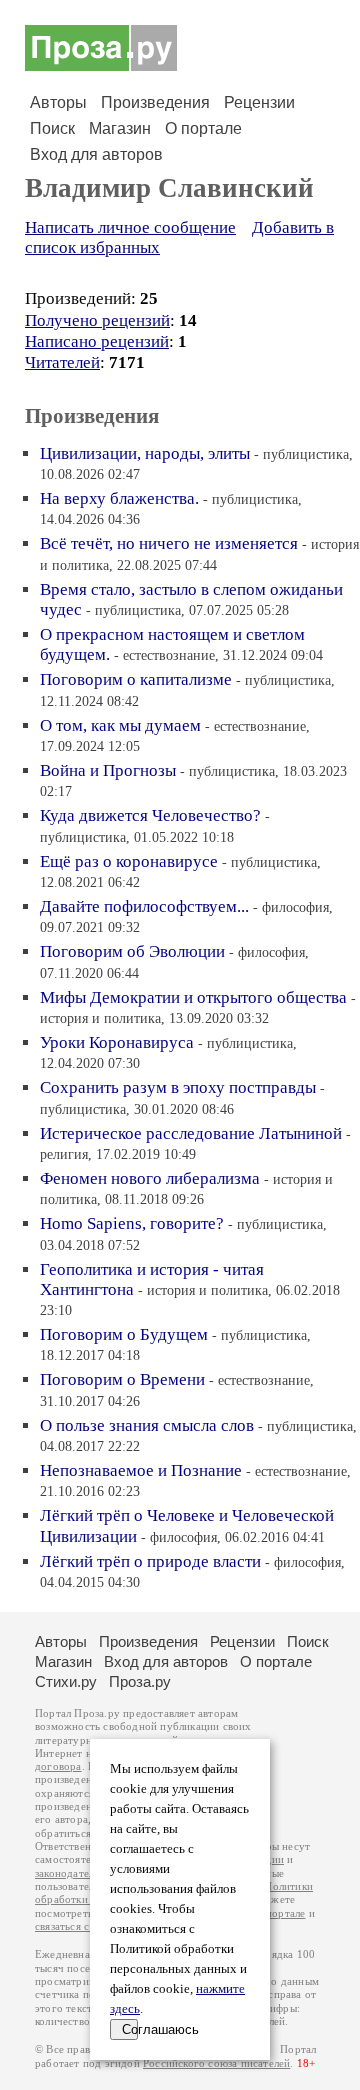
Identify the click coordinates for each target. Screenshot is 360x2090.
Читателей (62, 362)
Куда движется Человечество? (150, 815)
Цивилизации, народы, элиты (145, 453)
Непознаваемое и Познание (141, 1470)
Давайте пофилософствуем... (144, 906)
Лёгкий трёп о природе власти (150, 1561)
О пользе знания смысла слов (147, 1425)
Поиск (52, 128)
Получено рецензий (97, 320)
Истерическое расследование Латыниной (191, 1133)
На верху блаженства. (119, 498)
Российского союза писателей (216, 2063)
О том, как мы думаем (120, 725)
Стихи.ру (66, 1681)
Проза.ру (140, 1681)
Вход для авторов (96, 154)
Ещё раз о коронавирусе (129, 861)
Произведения (155, 102)
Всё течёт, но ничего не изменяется (169, 543)
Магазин (120, 128)
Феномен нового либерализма (150, 1178)
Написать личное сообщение (130, 227)
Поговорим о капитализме (136, 679)
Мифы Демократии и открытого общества (193, 997)
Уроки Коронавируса (117, 1042)
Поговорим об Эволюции (132, 951)
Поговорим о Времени (122, 1379)
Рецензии (259, 102)
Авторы (58, 102)
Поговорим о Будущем (124, 1334)
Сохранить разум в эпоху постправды (178, 1087)
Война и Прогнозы (108, 770)
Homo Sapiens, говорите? (132, 1223)
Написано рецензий (97, 341)
